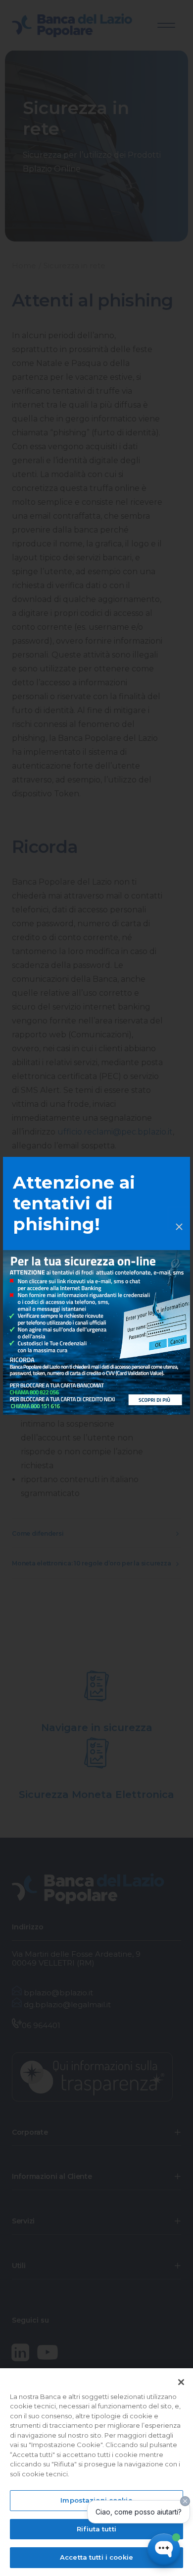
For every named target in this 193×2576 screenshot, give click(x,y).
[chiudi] (179, 1218)
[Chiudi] (181, 2382)
